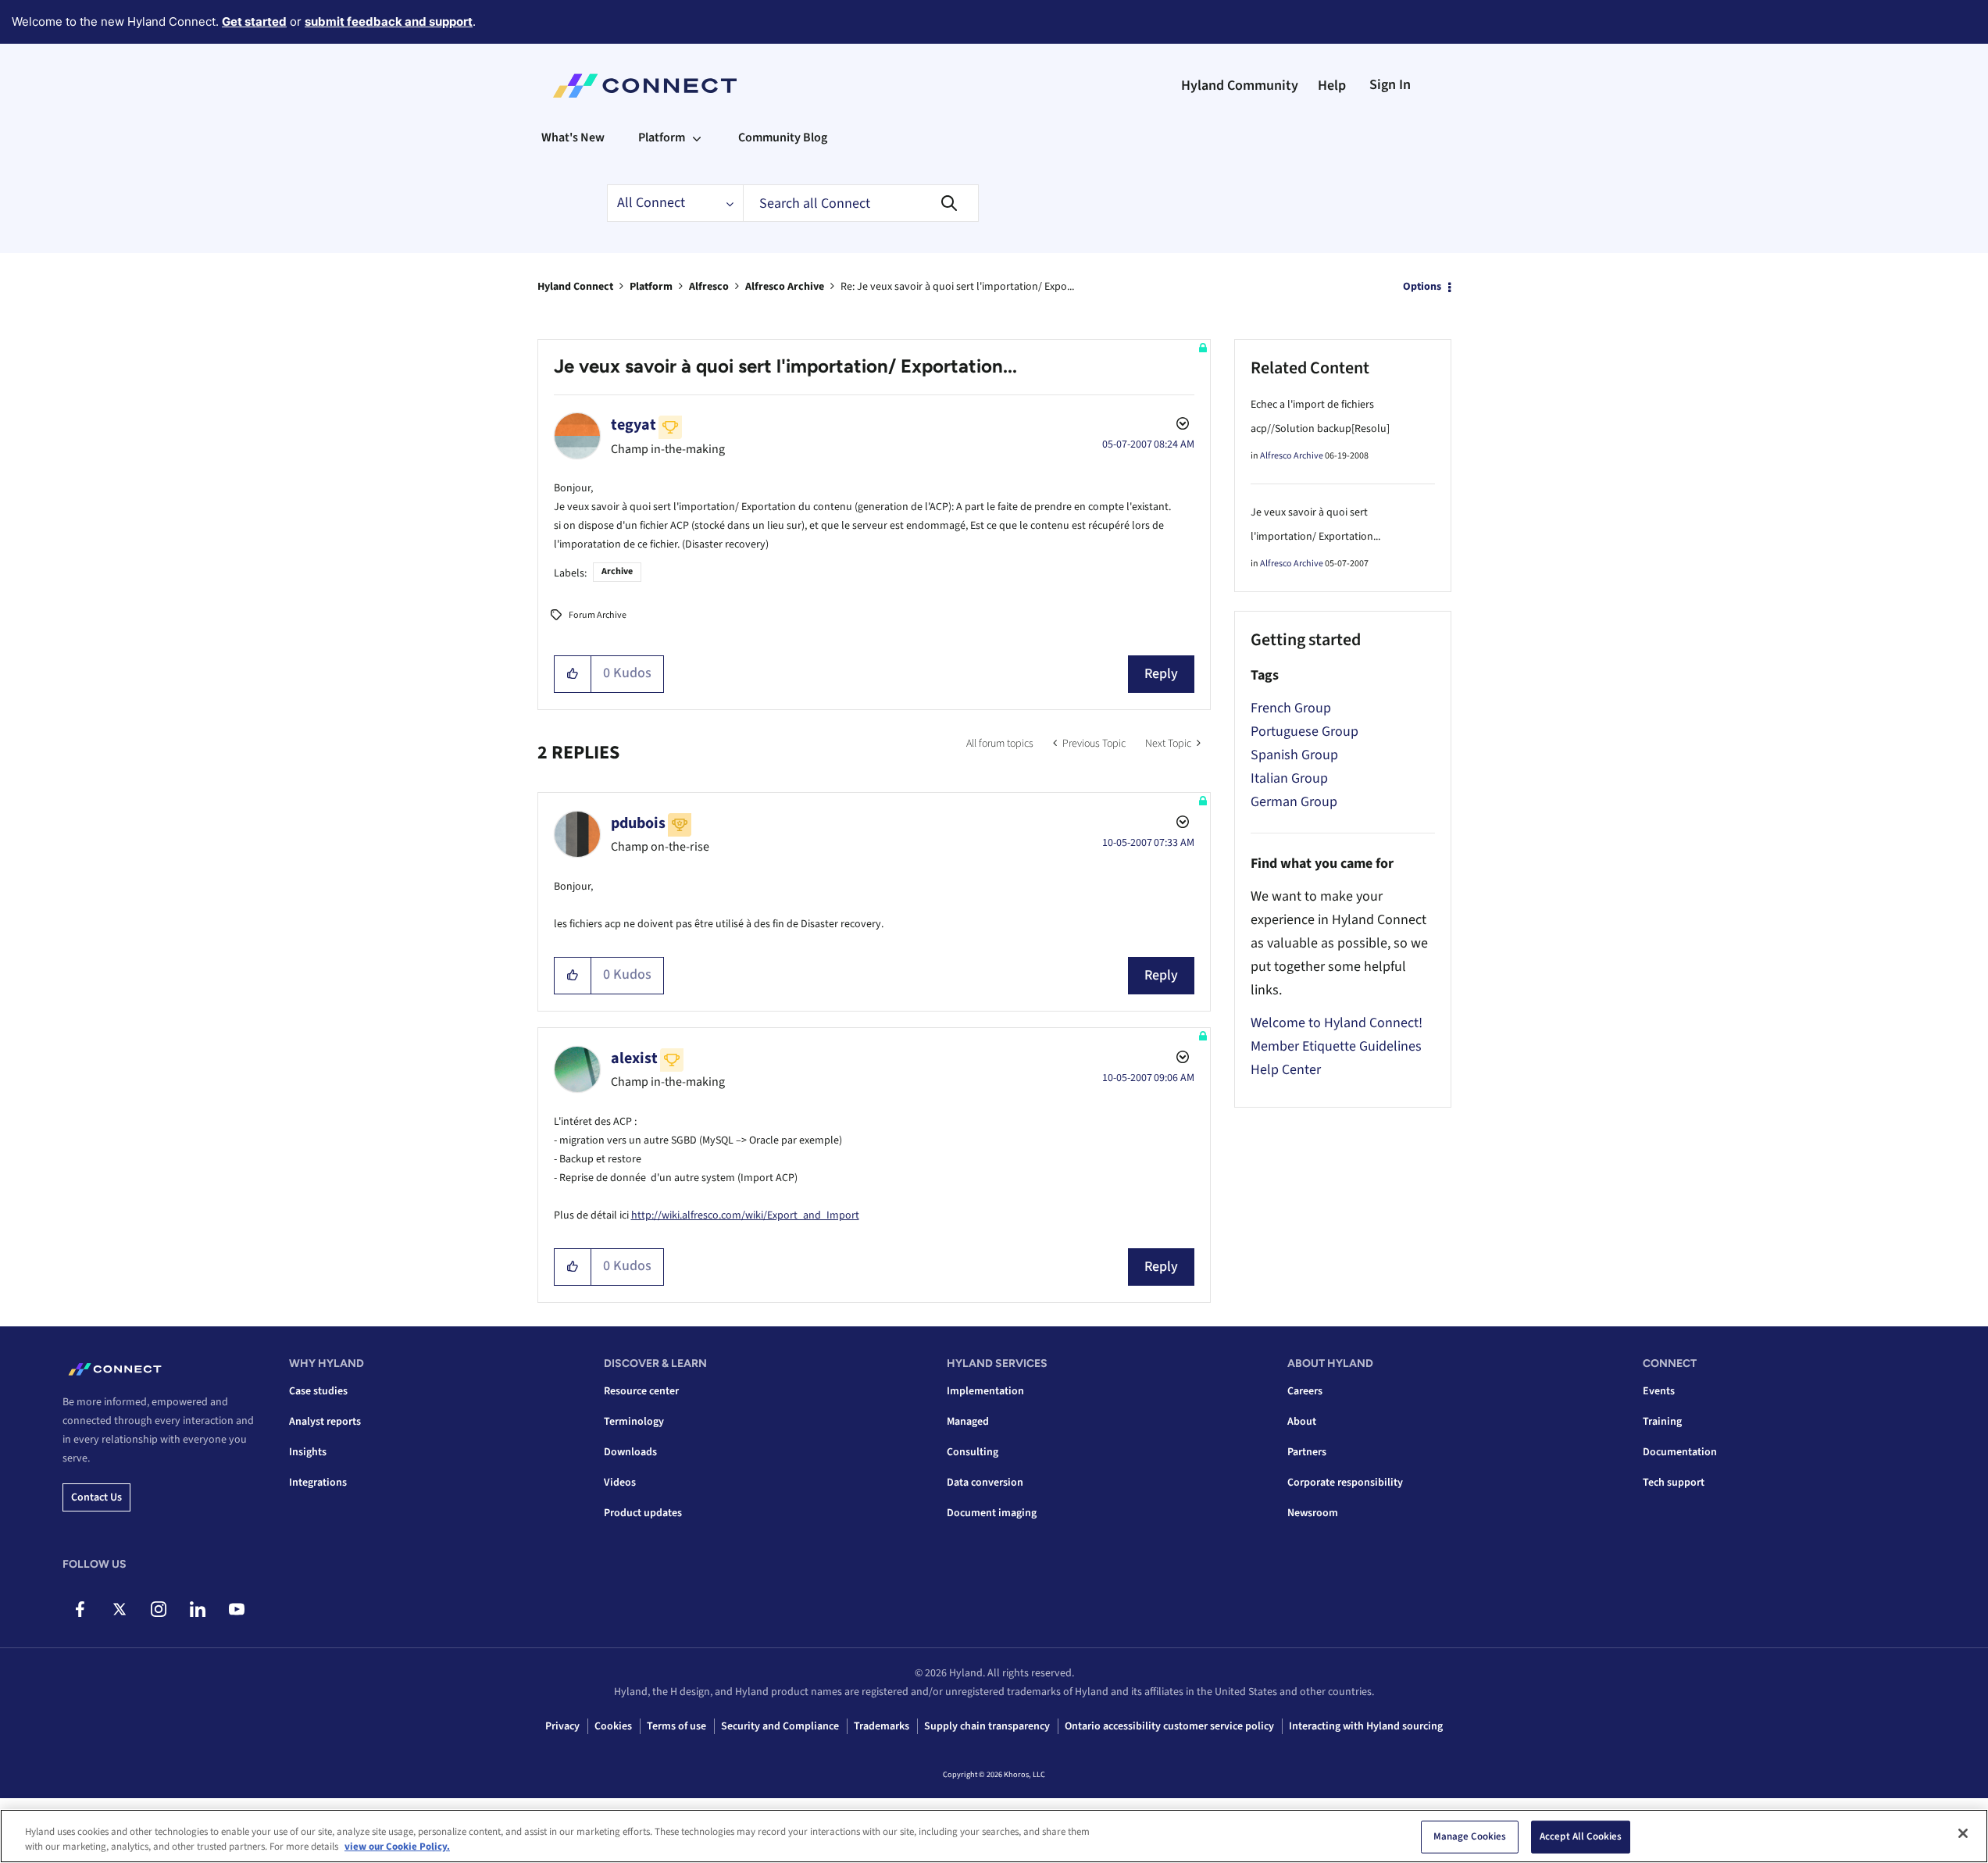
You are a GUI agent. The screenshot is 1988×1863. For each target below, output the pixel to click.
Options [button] (1422, 287)
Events (1659, 1391)
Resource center (641, 1391)
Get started (254, 21)
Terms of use (676, 1726)
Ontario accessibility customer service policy (1169, 1726)
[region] (994, 1836)
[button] (573, 674)
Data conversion (985, 1483)
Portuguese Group (1305, 732)
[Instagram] (158, 1609)
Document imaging (992, 1513)
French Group (1291, 708)
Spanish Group (1294, 755)
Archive (617, 571)
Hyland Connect (575, 287)
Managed (968, 1422)
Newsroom (1313, 1513)
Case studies (318, 1391)
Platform (651, 287)
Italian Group (1289, 778)
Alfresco (709, 287)
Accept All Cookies (1581, 1836)
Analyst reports (325, 1422)
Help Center (1286, 1070)
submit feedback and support (389, 21)
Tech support (1674, 1483)
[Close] (1963, 1833)
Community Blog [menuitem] (783, 137)
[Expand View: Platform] (697, 137)
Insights (308, 1452)
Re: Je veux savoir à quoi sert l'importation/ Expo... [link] (957, 287)
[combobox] (861, 203)
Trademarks (882, 1726)
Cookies (613, 1726)
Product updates (643, 1513)
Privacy (562, 1726)
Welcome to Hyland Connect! (1337, 1023)
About (1302, 1422)
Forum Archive (598, 615)
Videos (620, 1483)
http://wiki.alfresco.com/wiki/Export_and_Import (745, 1215)
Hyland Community (1240, 86)
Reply (1161, 674)
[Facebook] (80, 1609)
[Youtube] (236, 1609)
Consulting (973, 1452)
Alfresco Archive (785, 287)
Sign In (1390, 85)
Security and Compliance (780, 1726)
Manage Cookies (1470, 1836)
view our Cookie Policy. (397, 1847)
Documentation (1680, 1452)
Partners (1307, 1452)
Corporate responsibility (1345, 1483)
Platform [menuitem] (662, 137)
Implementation (985, 1391)
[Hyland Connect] (645, 86)
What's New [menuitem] (573, 137)
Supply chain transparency (987, 1726)
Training (1662, 1422)
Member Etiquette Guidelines (1336, 1046)
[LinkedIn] (197, 1609)
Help (1332, 86)
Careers (1305, 1391)
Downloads (630, 1452)
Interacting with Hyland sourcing (1366, 1726)
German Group (1294, 802)
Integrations (318, 1483)
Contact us (96, 1497)
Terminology (634, 1422)
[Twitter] (119, 1609)
